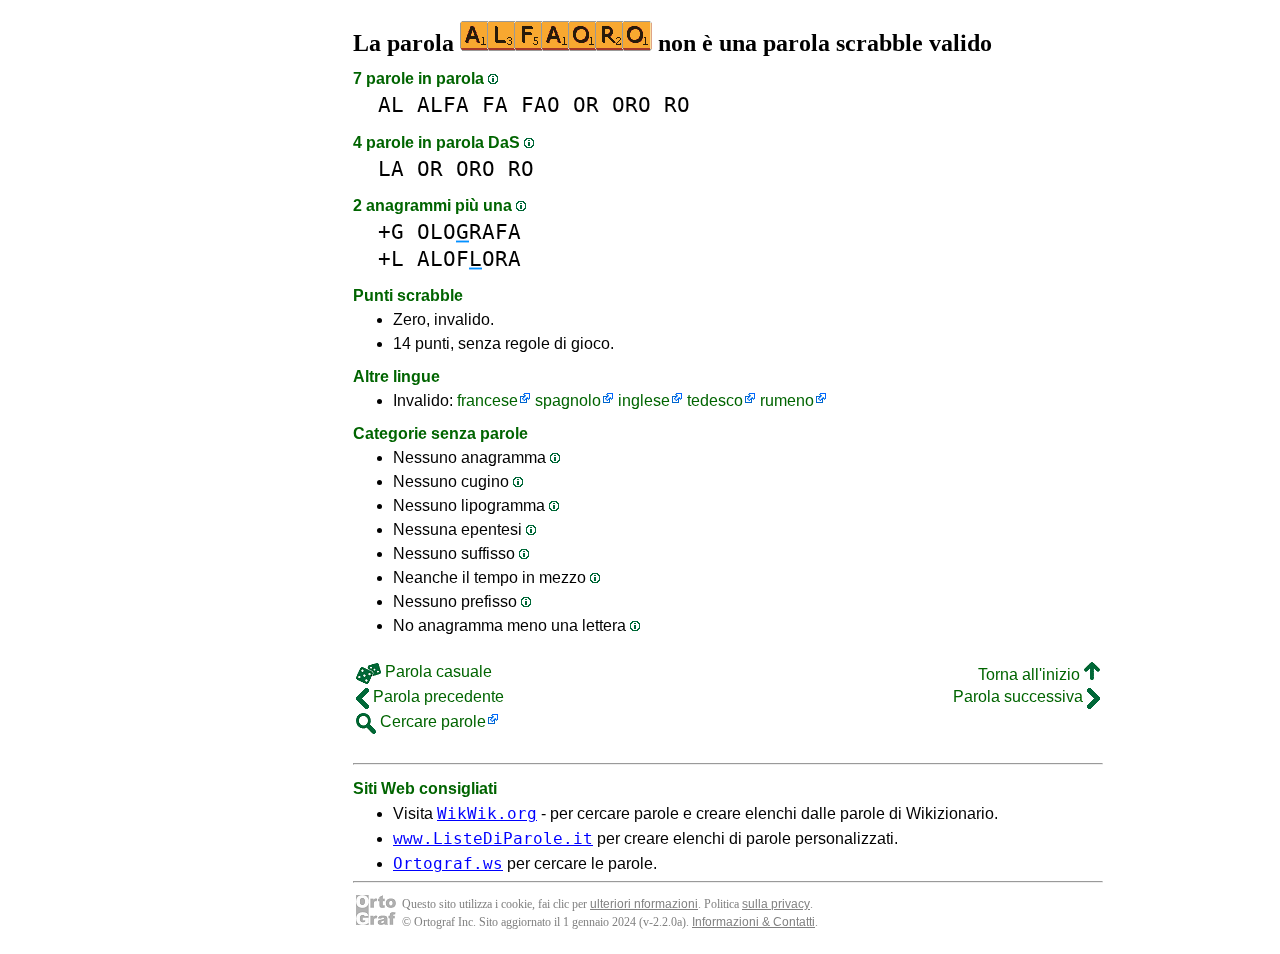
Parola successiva (1020, 696)
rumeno (787, 400)
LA (391, 168)
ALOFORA (469, 258)
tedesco (715, 400)
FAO (540, 104)
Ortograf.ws (448, 863)
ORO (631, 104)
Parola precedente (436, 696)
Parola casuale (436, 671)
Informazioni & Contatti (753, 922)
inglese (644, 400)
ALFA (443, 104)
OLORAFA (469, 231)
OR (586, 104)
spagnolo (568, 400)
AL (391, 104)
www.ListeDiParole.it (493, 838)
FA (495, 104)
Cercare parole (431, 721)
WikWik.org (487, 813)
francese (487, 400)
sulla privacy (776, 904)
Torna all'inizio (1031, 674)
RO (677, 104)
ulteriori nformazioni (644, 904)
